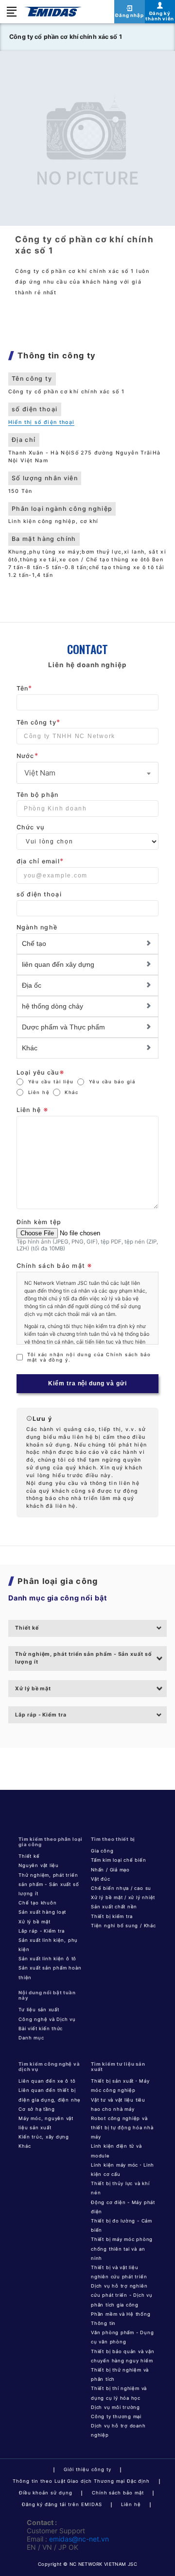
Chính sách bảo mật (118, 2493)
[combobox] (88, 773)
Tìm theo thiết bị (113, 1839)
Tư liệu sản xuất (39, 2010)
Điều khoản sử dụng (46, 2493)
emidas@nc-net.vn (79, 2539)
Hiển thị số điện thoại (42, 422)
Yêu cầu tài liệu (51, 1082)
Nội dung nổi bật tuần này (47, 1995)
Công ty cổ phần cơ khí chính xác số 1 (66, 37)
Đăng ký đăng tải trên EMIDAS (62, 2504)
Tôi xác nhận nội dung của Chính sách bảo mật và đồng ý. (89, 1357)
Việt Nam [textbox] (40, 773)
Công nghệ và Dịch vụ (47, 2019)
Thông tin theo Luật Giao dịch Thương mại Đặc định (81, 2481)
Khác (71, 1092)
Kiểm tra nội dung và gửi (88, 1383)
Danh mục (31, 2038)
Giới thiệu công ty (87, 2469)
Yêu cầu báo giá (112, 1082)
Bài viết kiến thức (41, 2029)
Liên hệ (39, 1092)
